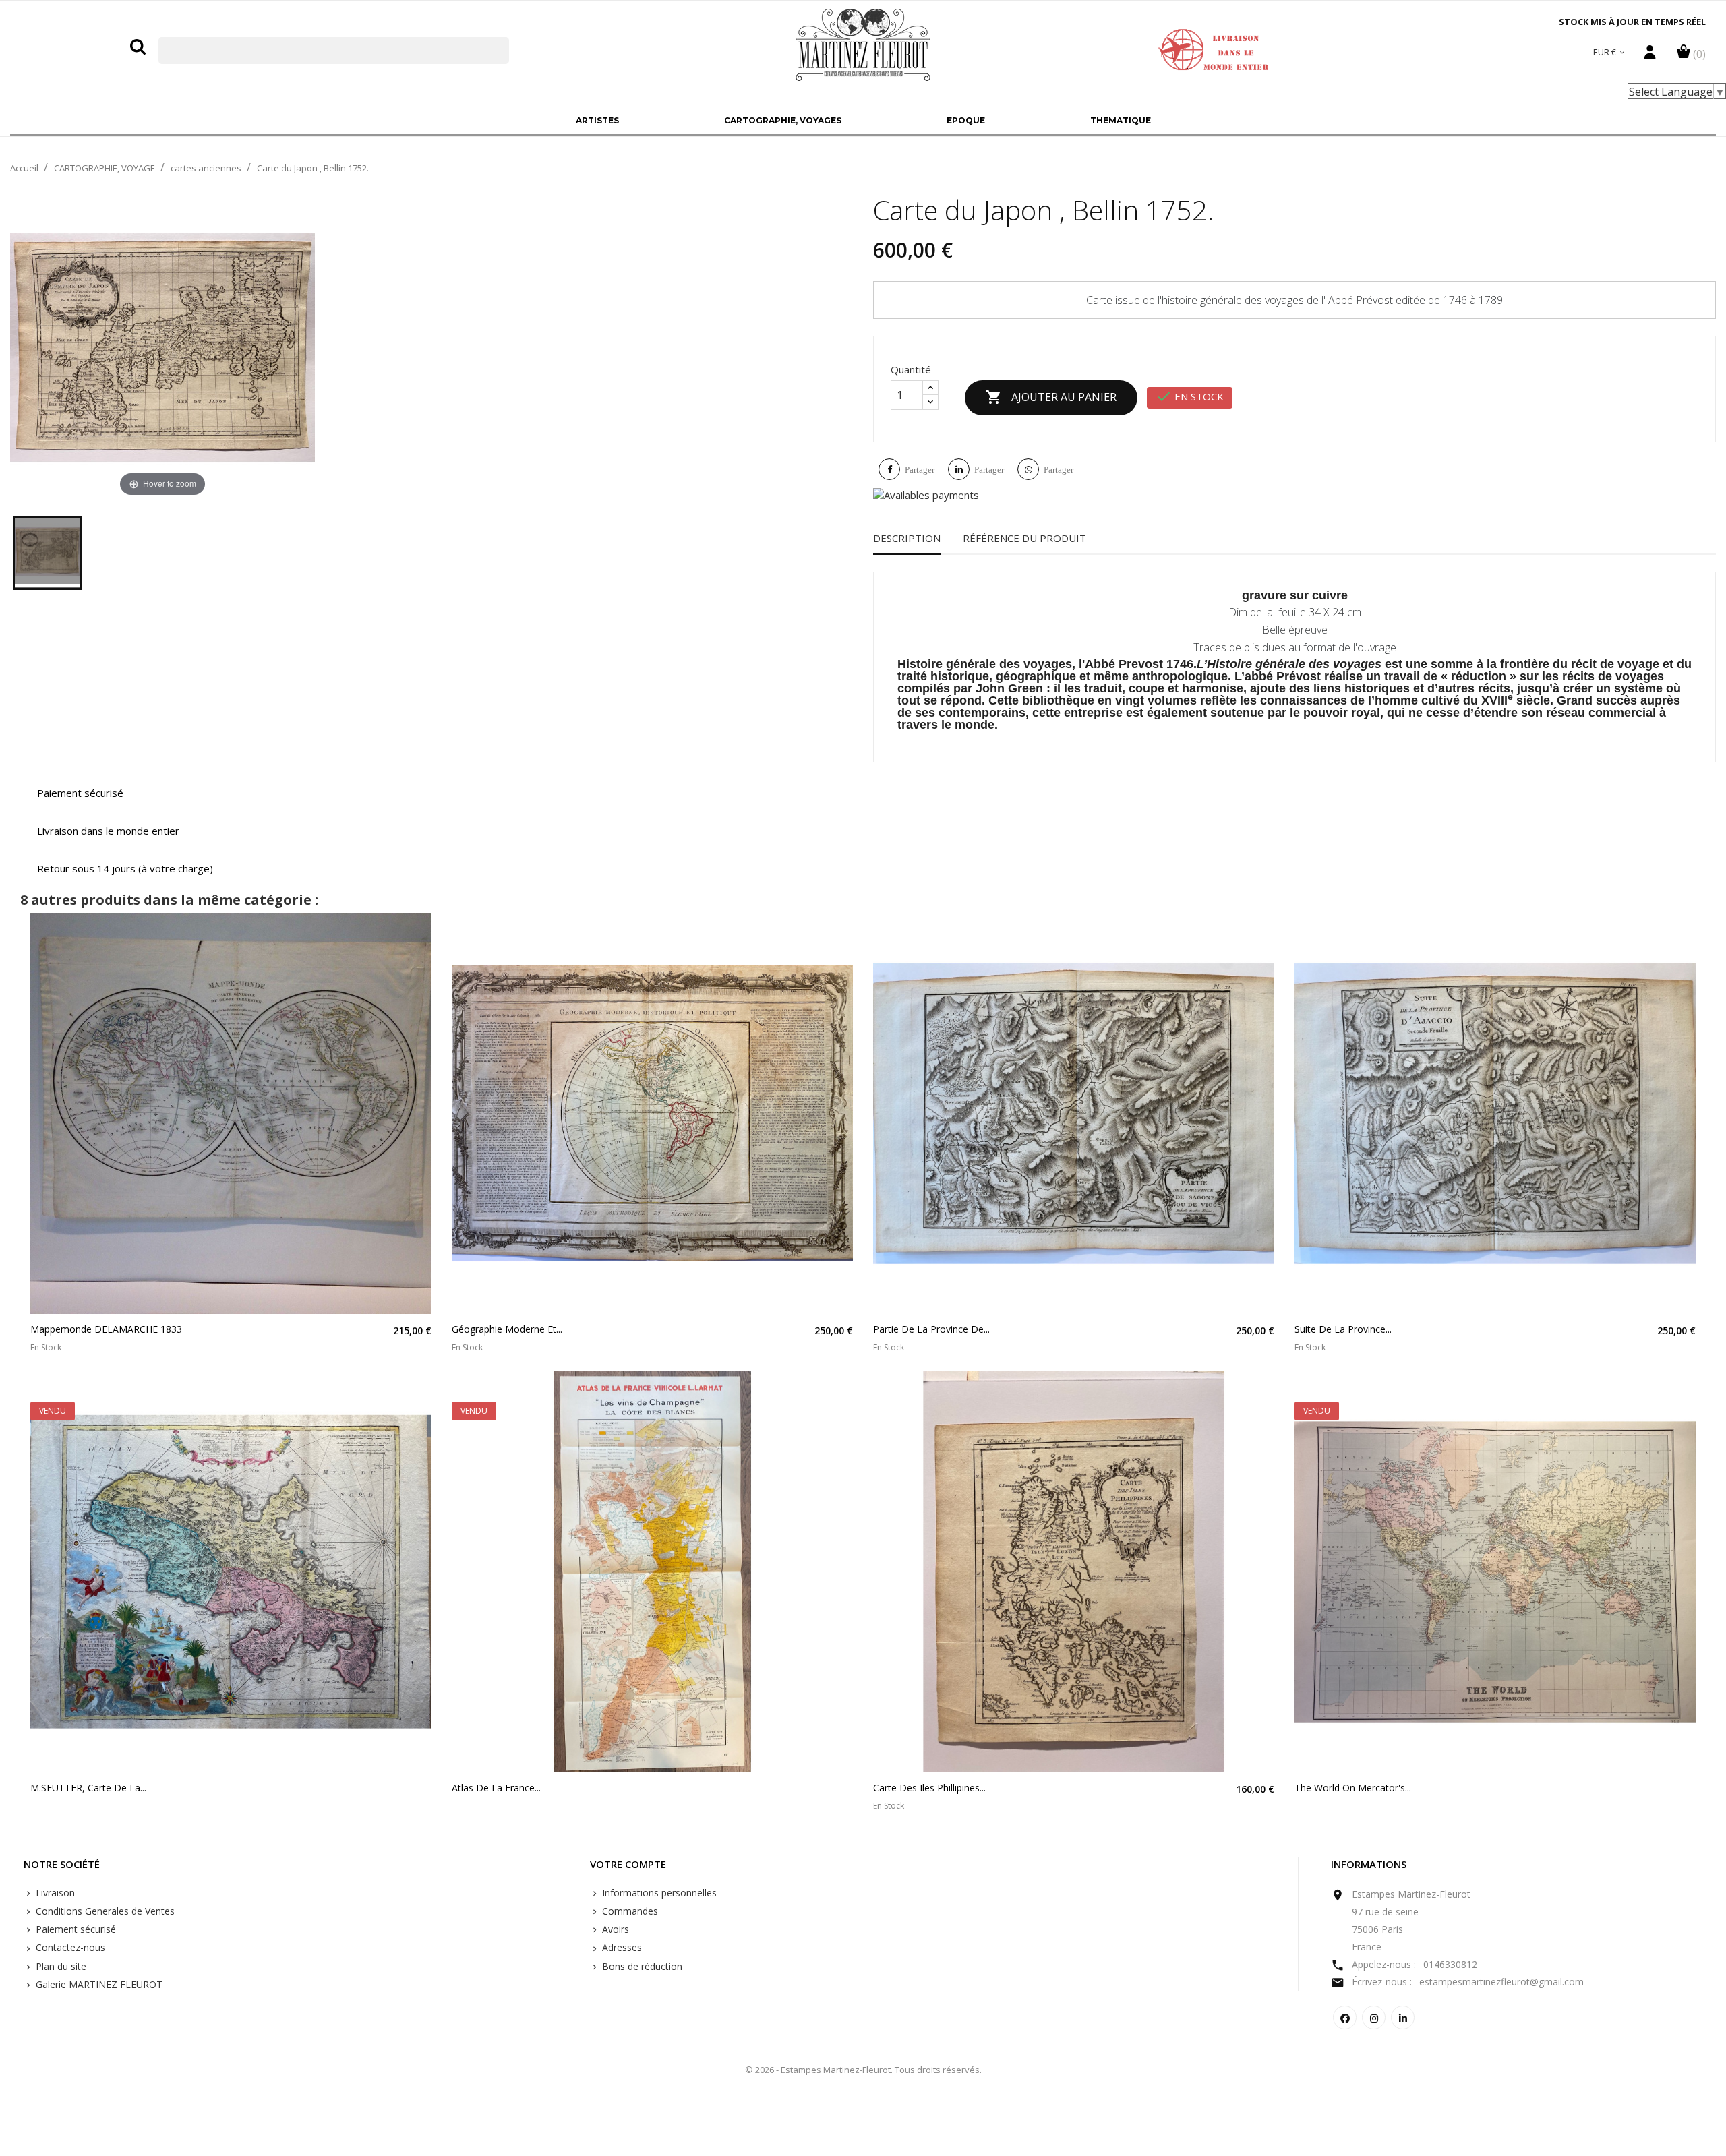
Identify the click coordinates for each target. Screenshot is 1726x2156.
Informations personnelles (658, 1893)
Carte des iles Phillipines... (929, 1788)
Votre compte (628, 1865)
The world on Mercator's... (1353, 1788)
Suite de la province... (1343, 1329)
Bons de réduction (641, 1966)
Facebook (1345, 2017)
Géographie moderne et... (507, 1329)
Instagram (1374, 2017)
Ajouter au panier (1051, 397)
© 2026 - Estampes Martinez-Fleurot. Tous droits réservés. (863, 2070)
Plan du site (60, 1966)
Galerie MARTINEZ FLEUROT (98, 1984)
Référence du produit (1024, 538)
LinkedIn (1403, 2017)
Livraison (54, 1893)
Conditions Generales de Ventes (104, 1911)
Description (907, 538)
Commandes (629, 1911)
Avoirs (614, 1929)
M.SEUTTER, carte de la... (88, 1788)
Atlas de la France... (496, 1788)
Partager (920, 470)
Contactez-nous (69, 1947)
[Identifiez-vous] (1650, 55)
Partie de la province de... (931, 1329)
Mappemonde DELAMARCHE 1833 (106, 1329)
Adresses (621, 1947)
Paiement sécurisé (75, 1929)
